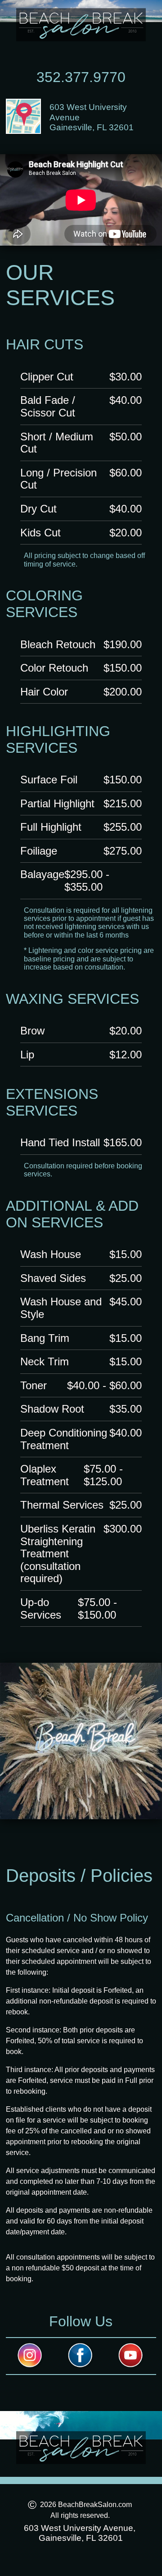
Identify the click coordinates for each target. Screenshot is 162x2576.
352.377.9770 (81, 77)
